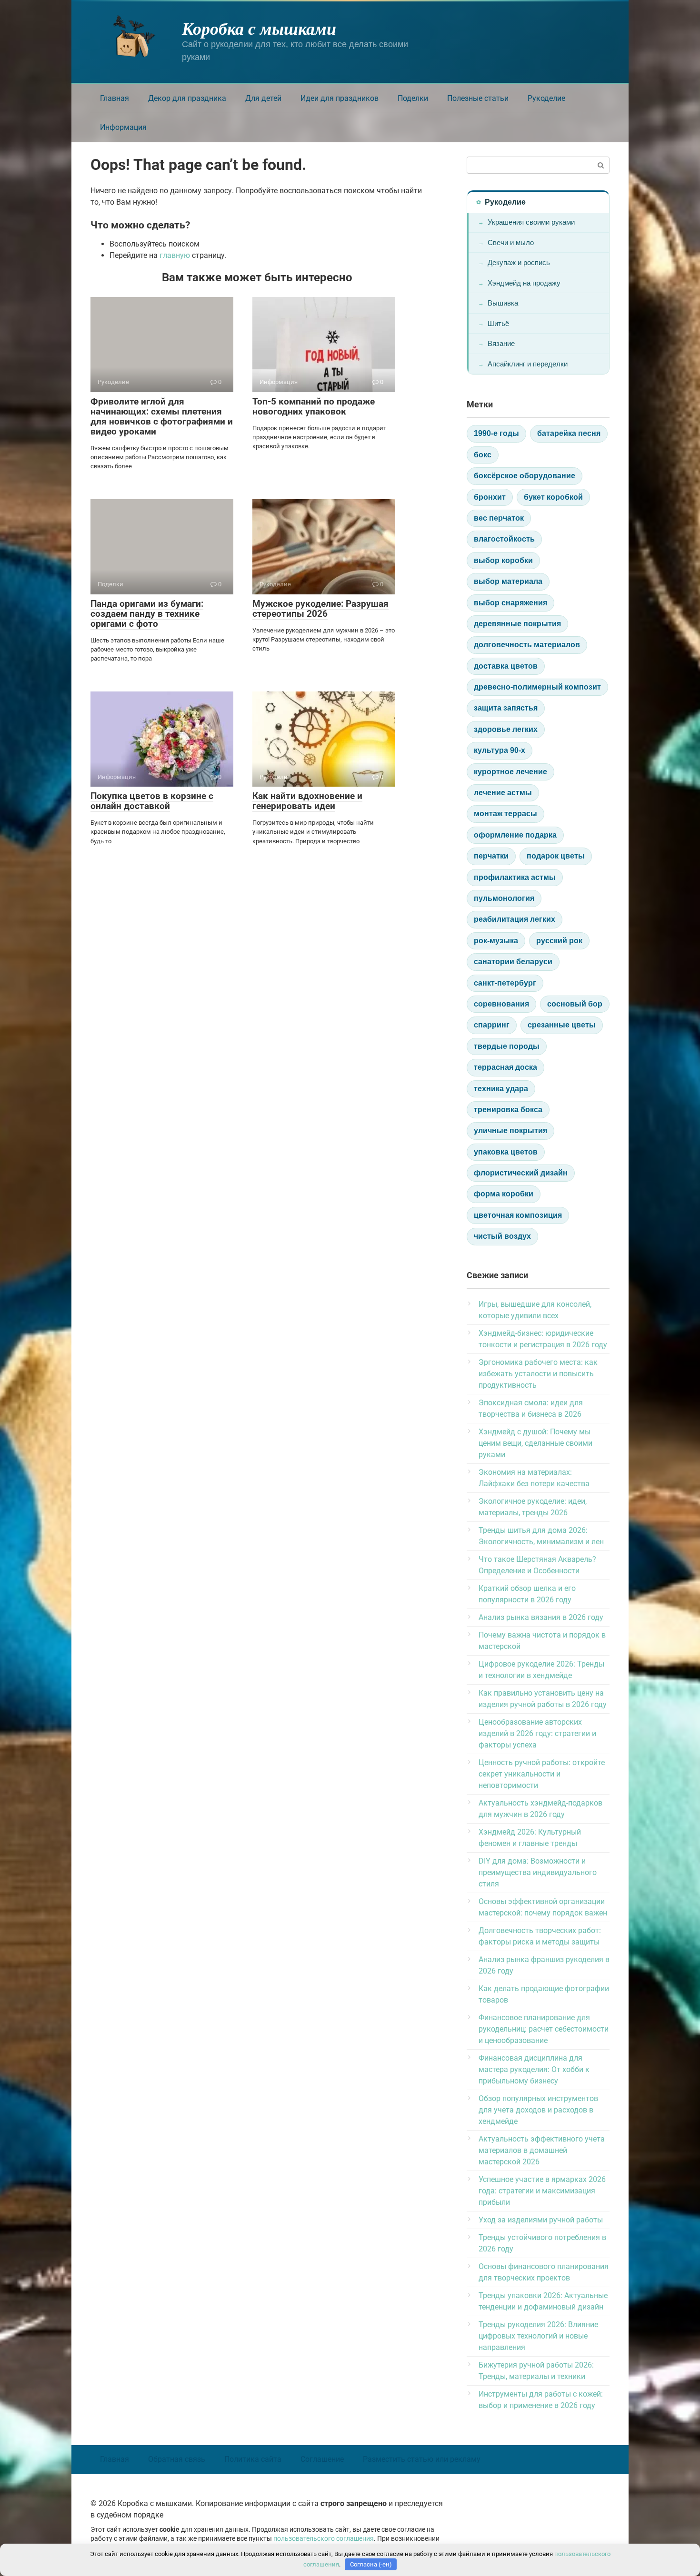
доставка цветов (506, 666)
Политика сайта (253, 2459)
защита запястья (506, 708)
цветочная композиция (518, 1215)
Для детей (263, 98)
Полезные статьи (478, 98)
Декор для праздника (187, 98)
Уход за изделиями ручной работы (541, 2220)
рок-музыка (496, 941)
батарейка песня (569, 433)
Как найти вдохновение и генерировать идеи (307, 801)
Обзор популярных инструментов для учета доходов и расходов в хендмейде (538, 2110)
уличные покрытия (510, 1130)
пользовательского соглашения (324, 2539)
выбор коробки (503, 560)
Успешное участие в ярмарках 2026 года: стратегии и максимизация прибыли (542, 2191)
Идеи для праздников (340, 98)
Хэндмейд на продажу (524, 283)
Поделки (413, 98)
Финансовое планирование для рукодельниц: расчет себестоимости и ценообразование (544, 2029)
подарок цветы (556, 856)
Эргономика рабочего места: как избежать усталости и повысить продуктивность (538, 1374)
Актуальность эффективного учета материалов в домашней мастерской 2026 (542, 2150)
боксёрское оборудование (525, 476)
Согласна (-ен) (371, 2564)
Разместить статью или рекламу (422, 2459)
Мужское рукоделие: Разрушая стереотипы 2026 (320, 609)
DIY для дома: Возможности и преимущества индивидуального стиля (538, 1872)
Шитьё (498, 323)
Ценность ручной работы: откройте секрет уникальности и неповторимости (542, 1774)
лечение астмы (503, 793)
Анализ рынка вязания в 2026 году (541, 1617)
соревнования (501, 1004)
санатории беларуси (513, 962)
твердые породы (507, 1046)
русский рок (559, 941)
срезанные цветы (562, 1025)
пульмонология (504, 898)
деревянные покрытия (517, 624)
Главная (115, 98)
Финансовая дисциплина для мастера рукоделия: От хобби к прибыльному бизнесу (534, 2069)
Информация (123, 127)
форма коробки (504, 1194)
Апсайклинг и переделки (528, 364)
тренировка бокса (508, 1110)
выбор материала (508, 581)
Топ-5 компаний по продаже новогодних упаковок (314, 406)
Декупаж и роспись (519, 262)
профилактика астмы (515, 877)
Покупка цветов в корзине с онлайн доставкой (152, 801)
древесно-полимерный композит (537, 687)
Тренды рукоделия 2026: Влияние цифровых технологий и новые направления (538, 2336)
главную (175, 255)
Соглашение (322, 2459)
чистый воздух (502, 1236)
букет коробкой (553, 497)
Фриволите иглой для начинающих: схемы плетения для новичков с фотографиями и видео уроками (162, 416)
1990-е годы (496, 433)
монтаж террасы (505, 814)
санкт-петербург (505, 983)
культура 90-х (500, 750)
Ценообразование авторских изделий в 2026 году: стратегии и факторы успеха (537, 1733)
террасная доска (505, 1067)
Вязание (501, 343)
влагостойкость (504, 539)
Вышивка (503, 303)
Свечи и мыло (511, 242)
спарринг (492, 1025)
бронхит (490, 497)
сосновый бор (575, 1004)
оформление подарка (515, 835)
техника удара (501, 1089)
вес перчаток (499, 518)
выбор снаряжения (510, 603)
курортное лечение (510, 772)
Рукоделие (546, 98)
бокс (483, 455)
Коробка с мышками (259, 28)
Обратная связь (177, 2459)
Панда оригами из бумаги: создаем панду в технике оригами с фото (147, 614)
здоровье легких (506, 729)
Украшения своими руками (531, 222)
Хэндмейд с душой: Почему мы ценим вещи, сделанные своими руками (535, 1443)
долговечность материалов (527, 645)
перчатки (491, 856)
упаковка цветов (506, 1152)
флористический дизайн (521, 1173)
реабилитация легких (515, 919)
